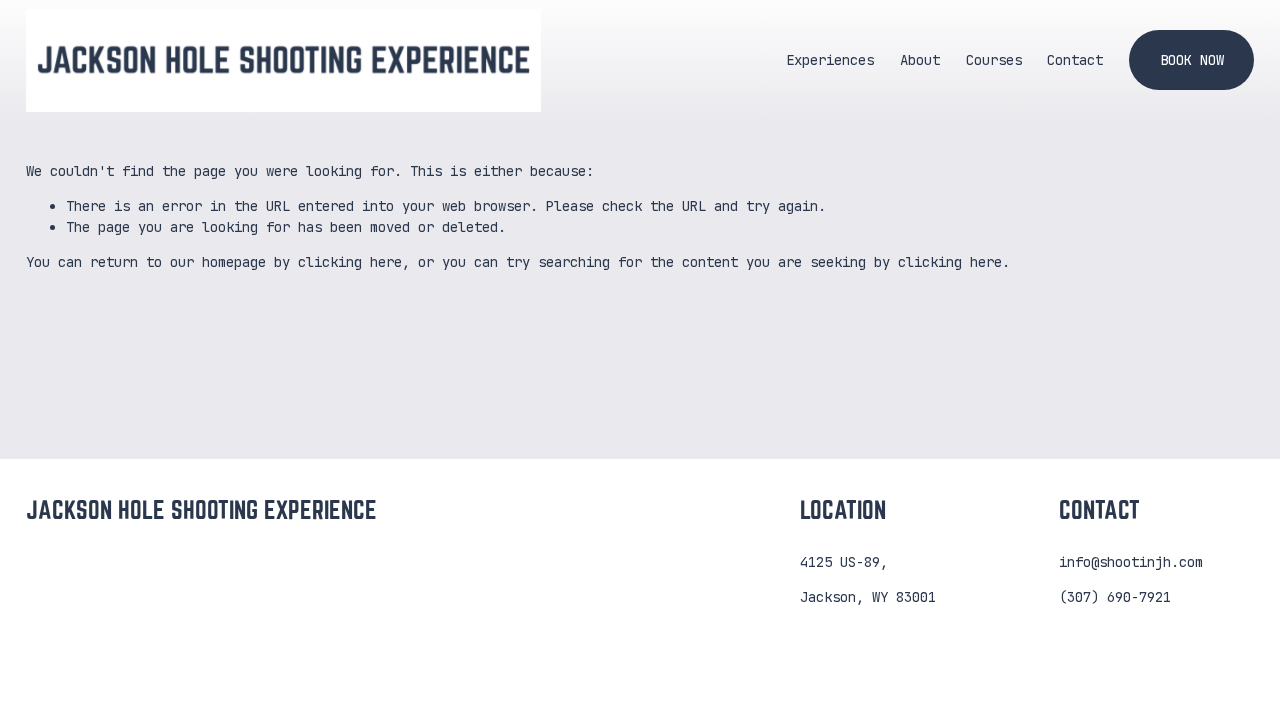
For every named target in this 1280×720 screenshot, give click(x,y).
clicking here (350, 262)
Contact (1075, 60)
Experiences (830, 60)
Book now (1192, 60)
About (920, 60)
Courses (994, 60)
